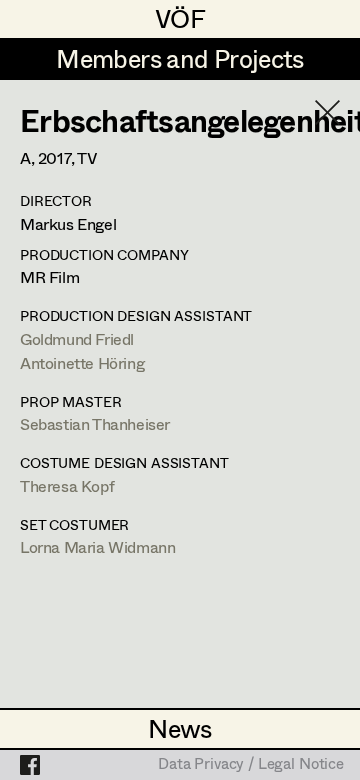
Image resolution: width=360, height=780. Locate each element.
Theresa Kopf (67, 485)
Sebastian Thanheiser (95, 423)
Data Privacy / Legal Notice (251, 765)
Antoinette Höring (82, 362)
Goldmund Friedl (77, 338)
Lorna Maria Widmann (97, 546)
